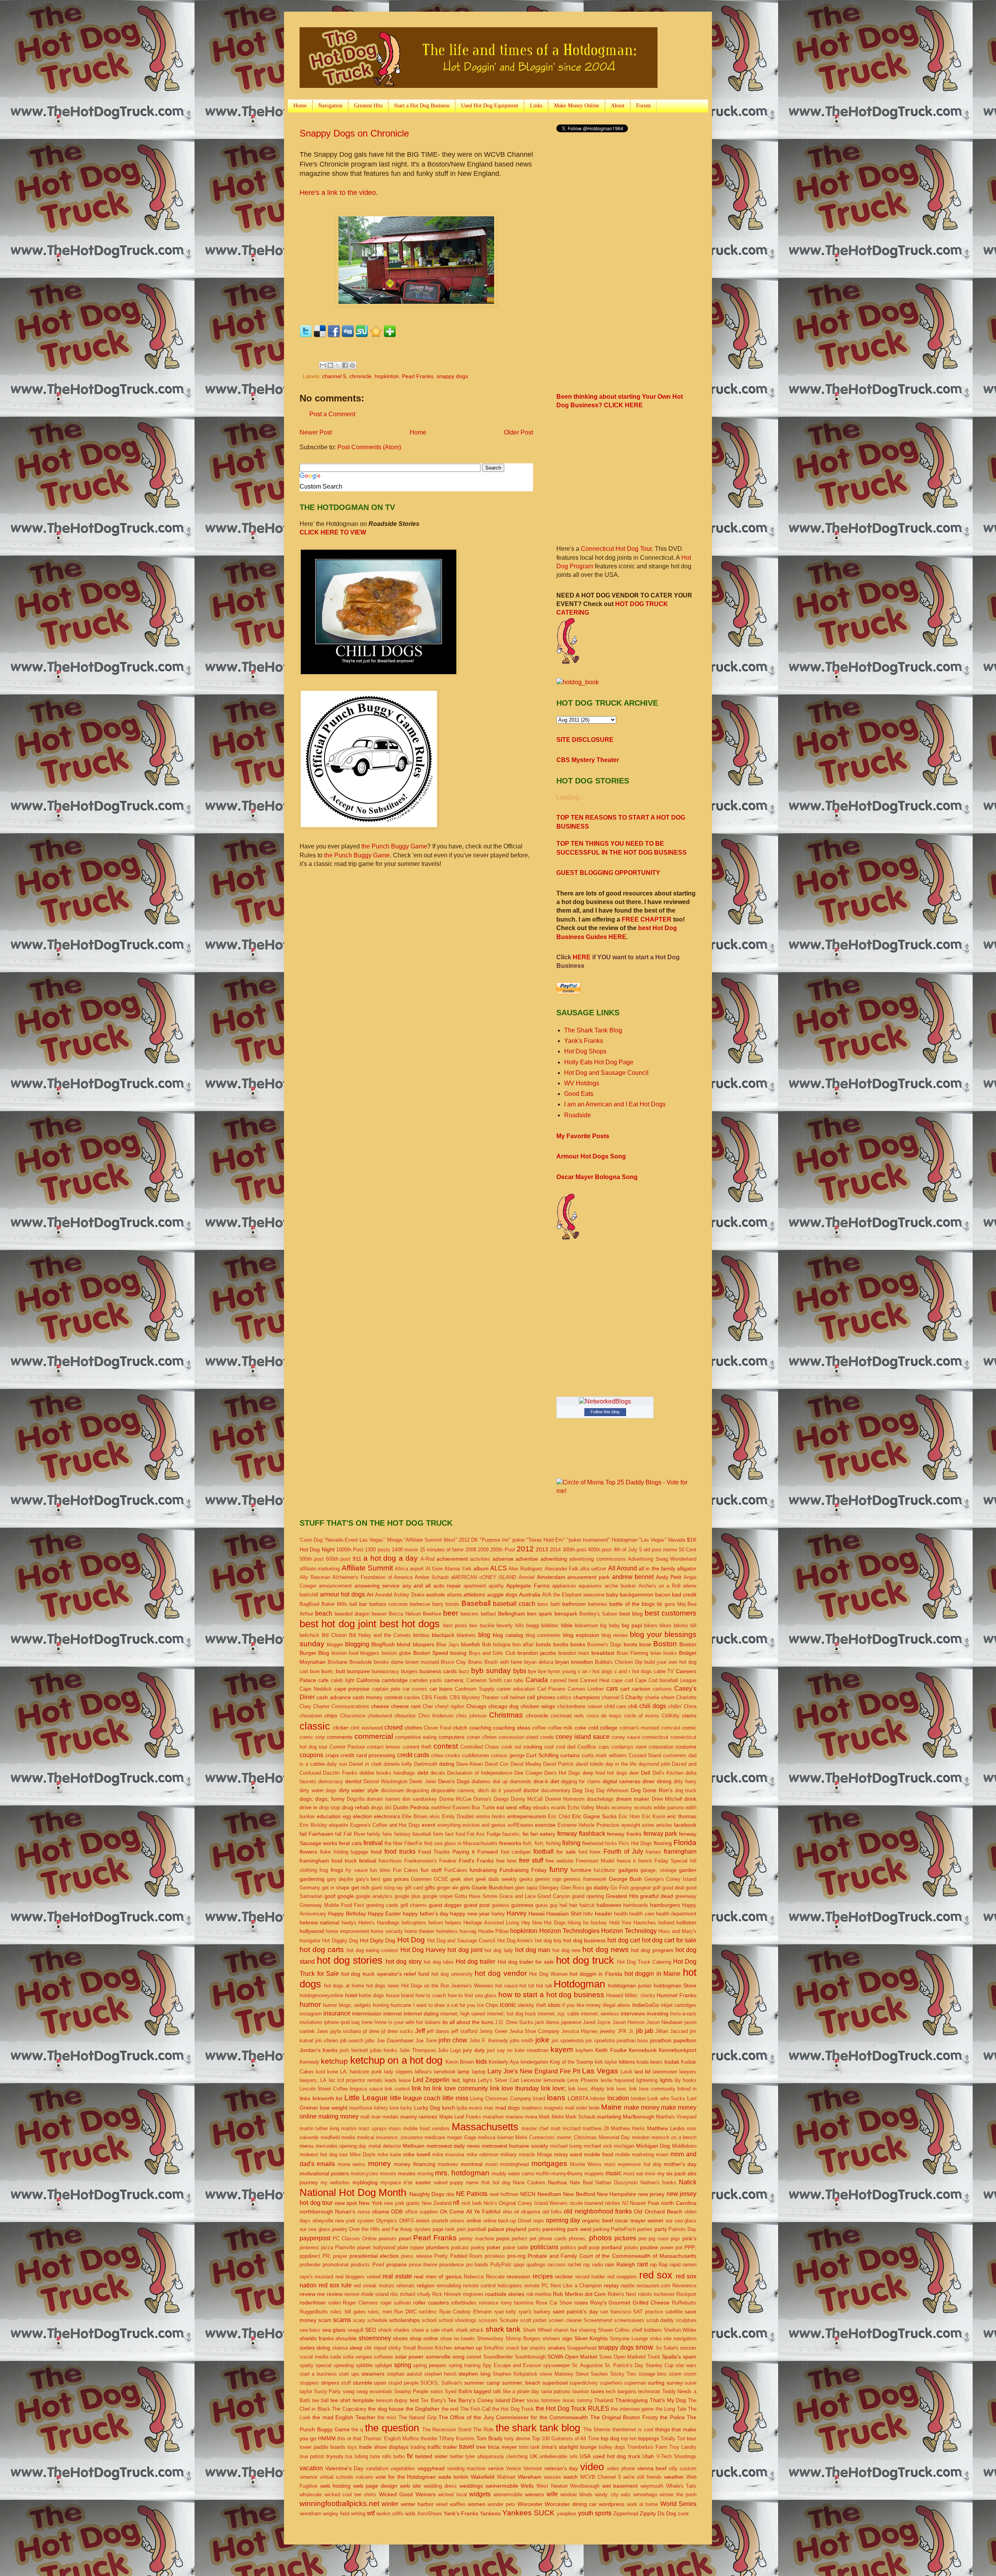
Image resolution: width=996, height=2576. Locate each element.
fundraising (483, 1870)
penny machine (477, 2239)
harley (498, 1914)
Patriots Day (682, 2229)
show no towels (458, 2339)
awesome (594, 1595)
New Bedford (579, 2194)
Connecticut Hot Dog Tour (616, 549)
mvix (650, 2174)
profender (310, 2265)
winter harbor (417, 2504)
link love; (553, 2088)
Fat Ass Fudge (484, 1834)
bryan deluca (539, 1662)
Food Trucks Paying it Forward (458, 1852)
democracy (331, 1781)
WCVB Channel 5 (601, 2477)
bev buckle (482, 1625)
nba (450, 2194)
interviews (633, 2013)
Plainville (345, 2247)
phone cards (553, 2239)
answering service (377, 1586)
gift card (414, 1888)
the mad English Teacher (344, 2417)
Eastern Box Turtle (474, 1808)
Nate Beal (581, 2183)
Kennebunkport (678, 2050)
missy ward (568, 2154)
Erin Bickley (313, 1825)
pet (533, 2239)
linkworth (323, 2098)
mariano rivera (521, 2117)
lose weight (334, 2108)
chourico (405, 1716)
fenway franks (624, 1834)
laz (332, 2080)
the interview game (632, 2409)
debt (423, 1773)
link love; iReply (586, 2089)
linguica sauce (366, 2089)
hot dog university (452, 1974)
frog (324, 1870)
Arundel (384, 1595)
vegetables (403, 2468)
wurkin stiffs (390, 2514)
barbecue (420, 1604)
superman (635, 2383)
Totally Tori (673, 2438)
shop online (424, 2338)
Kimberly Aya (504, 2062)
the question (392, 2428)
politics (568, 2247)
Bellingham (512, 1614)
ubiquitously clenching (502, 2456)
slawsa (340, 2348)
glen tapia (526, 1888)
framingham (680, 1851)
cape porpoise (352, 1689)
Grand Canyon (554, 1896)
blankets (466, 1635)
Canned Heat (595, 1680)
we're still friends (643, 2477)
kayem (562, 2049)
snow (644, 2347)
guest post (477, 1905)
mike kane (389, 2155)
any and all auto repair (432, 1586)
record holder (590, 2277)
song (459, 2357)
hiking (574, 1923)
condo (547, 1737)
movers (388, 2174)
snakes (557, 2348)
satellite (674, 2312)
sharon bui (565, 2330)
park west (579, 2229)
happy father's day (426, 1914)
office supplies (422, 2212)
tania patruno (556, 2391)
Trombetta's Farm (647, 2447)
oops (538, 2221)
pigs (675, 2239)
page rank (444, 2229)
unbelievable (553, 2456)
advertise (527, 1559)
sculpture (686, 2320)
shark (447, 2330)
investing (658, 2013)
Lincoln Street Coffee (324, 2089)
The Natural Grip (417, 2417)
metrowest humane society (515, 2146)
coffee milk (560, 1728)
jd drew (371, 2031)
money (380, 2163)
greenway (686, 1896)
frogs (337, 1870)
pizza (327, 2247)
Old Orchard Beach (658, 2212)
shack (385, 2330)
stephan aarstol (404, 2374)
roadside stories (505, 2294)
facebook (685, 1825)
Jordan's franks (319, 2050)
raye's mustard (316, 2277)
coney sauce (626, 1737)
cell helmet (513, 1697)
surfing (656, 2383)
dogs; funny (330, 1799)
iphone (331, 2022)
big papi (632, 1625)
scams (342, 2320)
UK (534, 2456)
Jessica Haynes (580, 2031)
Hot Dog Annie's (515, 1941)
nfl (456, 2203)
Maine (611, 2107)
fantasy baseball (413, 1834)
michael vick (598, 2146)
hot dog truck (585, 1960)
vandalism (377, 2468)
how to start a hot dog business (551, 1995)
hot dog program (652, 1950)
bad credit (684, 1595)
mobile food (599, 2154)
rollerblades (464, 2303)
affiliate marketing (320, 1569)
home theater (419, 1931)
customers (675, 1755)
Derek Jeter (423, 1781)
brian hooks (664, 1653)
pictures (625, 2238)
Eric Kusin (654, 1816)
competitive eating (416, 1737)
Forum (644, 106)
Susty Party (328, 2391)
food (376, 1852)
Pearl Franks (418, 376)
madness (532, 2108)
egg (347, 1816)
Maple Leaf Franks (460, 2117)
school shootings (458, 2320)
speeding (344, 2365)
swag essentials (374, 2391)
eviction (471, 1825)
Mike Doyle (363, 2155)
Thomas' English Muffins (391, 2438)
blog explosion (581, 1635)
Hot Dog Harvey (423, 1950)
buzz (464, 1671)
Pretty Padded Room (458, 2256)
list (339, 2098)
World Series (678, 2504)
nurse (364, 2212)
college (609, 1728)
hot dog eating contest (373, 1950)
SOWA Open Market (572, 2357)
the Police (672, 2417)
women (477, 2504)
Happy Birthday (347, 1914)
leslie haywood (617, 2080)
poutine (649, 2247)
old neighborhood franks (598, 2211)
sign (567, 2338)
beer (451, 1613)
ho (586, 1923)
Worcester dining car (571, 2504)
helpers (453, 1923)
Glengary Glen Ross (562, 1888)
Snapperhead (582, 2348)
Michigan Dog (653, 2146)
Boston (665, 1644)
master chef (535, 2128)
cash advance (333, 1697)
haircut (587, 1905)
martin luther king (319, 2128)
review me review (321, 2294)
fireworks (510, 1843)
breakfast (603, 1653)
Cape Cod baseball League (666, 1680)
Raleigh (626, 2264)
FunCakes (456, 1870)
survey (675, 2383)
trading (418, 2447)
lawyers (688, 2072)
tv (410, 2456)
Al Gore (434, 1569)
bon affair (523, 1645)
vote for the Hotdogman (406, 2477)
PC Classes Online (355, 2239)
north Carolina (679, 2203)
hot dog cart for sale (669, 1940)
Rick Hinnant (447, 2294)
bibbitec (550, 1625)
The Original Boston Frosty (624, 2417)
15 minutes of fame (442, 1550)
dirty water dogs (318, 1790)
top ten (629, 2438)
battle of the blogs (632, 1604)
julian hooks (384, 2050)
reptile (628, 2286)
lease (405, 2080)
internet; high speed (463, 2014)
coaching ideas (512, 1728)
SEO (371, 2330)
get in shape (336, 1888)
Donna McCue (455, 1799)
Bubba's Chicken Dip (619, 1662)
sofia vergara (358, 2357)
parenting (554, 2229)
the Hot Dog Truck (513, 2409)
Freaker (448, 1861)
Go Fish (619, 1888)
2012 (525, 1549)
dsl (388, 1808)
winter (390, 2504)
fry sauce (356, 1870)
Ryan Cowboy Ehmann (466, 2312)
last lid (643, 2071)
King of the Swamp (571, 2062)
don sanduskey (420, 1799)
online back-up (500, 2221)
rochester (664, 2294)
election (362, 1816)
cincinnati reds (567, 1716)
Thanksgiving (631, 2400)
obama (381, 2212)
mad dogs (508, 2108)
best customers (671, 1613)
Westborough (585, 2486)
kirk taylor (606, 2062)
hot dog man (533, 1950)
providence (452, 2265)
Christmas (506, 1715)
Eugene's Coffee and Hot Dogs (385, 1825)
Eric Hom (629, 1816)
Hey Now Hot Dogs (544, 1923)
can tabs (514, 1680)
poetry (478, 2247)
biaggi (533, 1625)
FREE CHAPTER (647, 919)
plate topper (411, 2247)
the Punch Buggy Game (394, 846)
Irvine (381, 2022)
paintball (477, 2229)
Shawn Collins (614, 2330)
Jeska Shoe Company (535, 2031)
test (414, 2400)
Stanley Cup (659, 2365)
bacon (663, 1595)
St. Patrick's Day (624, 2365)
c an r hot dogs (595, 1671)
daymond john (654, 1764)
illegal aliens (616, 2005)
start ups (349, 2374)
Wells (527, 2486)
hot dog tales (439, 1962)
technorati (649, 2391)
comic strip (312, 1737)
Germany (310, 1888)
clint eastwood (366, 1728)
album (481, 1568)
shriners (551, 2339)
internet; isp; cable (558, 2014)
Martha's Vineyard (676, 2117)
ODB (397, 2212)
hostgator (310, 1941)
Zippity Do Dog (658, 2513)
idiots (554, 2005)
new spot (346, 2203)
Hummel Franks (677, 1995)
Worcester (530, 2504)
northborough (316, 2212)
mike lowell (417, 2154)
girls (465, 1887)
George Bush (626, 1879)
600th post (338, 1559)
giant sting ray (387, 1888)
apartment (475, 1586)
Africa (402, 1569)
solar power (409, 2357)
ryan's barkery (535, 2312)
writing (358, 2514)
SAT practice (648, 2312)
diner (649, 1781)
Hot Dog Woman (548, 1974)
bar (363, 1604)
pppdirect (310, 2256)
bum (315, 1671)
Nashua (557, 2182)
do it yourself (506, 1790)
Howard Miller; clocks (630, 1995)
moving (425, 2174)
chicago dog (503, 1706)
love (394, 2108)
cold (593, 1728)
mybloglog (365, 2182)
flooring (663, 1843)
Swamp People (411, 2391)
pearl (405, 2238)
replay (611, 2285)
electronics (387, 1816)
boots (630, 1644)
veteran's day (561, 2468)
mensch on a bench (674, 2137)
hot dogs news (383, 1986)
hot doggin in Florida (596, 1974)
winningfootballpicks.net (339, 2503)
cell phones (541, 1697)
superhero (611, 2383)
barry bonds (446, 1604)
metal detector (385, 2146)
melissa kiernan (496, 2137)
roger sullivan (396, 2303)
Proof (378, 2265)
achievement (452, 1559)
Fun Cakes (406, 1870)
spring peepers (430, 2365)
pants (535, 2229)
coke (580, 1728)
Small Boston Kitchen (428, 2348)
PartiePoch (623, 2229)
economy (622, 1808)
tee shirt (340, 2400)
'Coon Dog (311, 1540)
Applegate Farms (528, 1586)
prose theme (423, 2265)
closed (394, 1727)
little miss (455, 2098)
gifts (430, 1887)
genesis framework (585, 1879)
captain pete (386, 1689)
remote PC (536, 2286)
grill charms (414, 1905)
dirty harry (685, 1781)
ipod (345, 2022)
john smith (522, 2041)
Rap (663, 2265)
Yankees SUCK (529, 2513)
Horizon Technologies (569, 1931)
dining (664, 1781)
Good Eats (579, 1094)
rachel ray (579, 2265)
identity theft (532, 2005)
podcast (460, 2247)
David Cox (497, 1764)
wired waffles (451, 2504)
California (368, 1680)
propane (397, 2264)
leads (391, 2080)
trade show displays (384, 2447)
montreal (472, 2164)
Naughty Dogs (427, 2194)
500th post (312, 1559)
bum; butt (333, 1671)
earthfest (441, 1808)
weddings (471, 2486)
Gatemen (421, 1879)
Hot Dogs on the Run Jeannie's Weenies (447, 1986)
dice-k (541, 1781)
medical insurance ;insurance (390, 2137)
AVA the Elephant (562, 1595)
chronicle (360, 376)
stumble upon (370, 2383)
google (346, 1896)
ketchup (334, 2061)
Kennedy (309, 2062)
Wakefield (483, 2477)
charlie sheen (660, 1697)
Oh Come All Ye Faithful (470, 2212)
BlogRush (383, 1644)
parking (601, 2229)
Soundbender (498, 2357)
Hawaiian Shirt (564, 1914)
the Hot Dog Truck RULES (573, 2409)
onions (457, 2221)
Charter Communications (341, 1706)
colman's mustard (639, 1728)
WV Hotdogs (582, 1083)
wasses (552, 2477)
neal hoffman (504, 2194)
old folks (552, 2212)
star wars (686, 2365)
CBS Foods (435, 1697)
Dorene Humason (565, 1799)
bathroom (574, 1604)
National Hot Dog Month (353, 2192)
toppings (649, 2438)
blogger (335, 1645)
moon (491, 2164)
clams (689, 1716)
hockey (599, 1923)
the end (450, 2409)
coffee (539, 1728)
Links (536, 106)
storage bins (652, 2374)
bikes (665, 1625)
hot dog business (585, 1940)
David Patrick (558, 1764)
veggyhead (431, 2468)
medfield (330, 2137)
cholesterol (380, 1716)
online (474, 2220)
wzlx (410, 2513)
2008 (471, 1550)
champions (587, 1697)
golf (657, 1888)
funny (559, 1869)
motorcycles (364, 2174)
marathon (493, 2117)
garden (688, 1870)
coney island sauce (583, 1737)
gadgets (628, 1870)
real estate (397, 2276)
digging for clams (581, 1781)
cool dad (566, 1747)
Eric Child (559, 1816)
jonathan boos (633, 2041)
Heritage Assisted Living (491, 1923)
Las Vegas (600, 2071)
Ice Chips (488, 2005)
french (645, 1861)
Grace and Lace (517, 1896)
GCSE (441, 1879)
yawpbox (567, 2514)
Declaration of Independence (480, 1773)
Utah (648, 2456)
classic (315, 1726)
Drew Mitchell (667, 1799)
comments (340, 1737)
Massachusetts (485, 2127)
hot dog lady (499, 1950)
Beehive (432, 1614)
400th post (600, 1550)
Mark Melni (551, 2117)
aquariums (590, 1586)
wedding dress (440, 2486)
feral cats (350, 1843)
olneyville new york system (343, 2221)
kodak (672, 2062)
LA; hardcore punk (361, 2072)
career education (516, 1689)
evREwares (521, 1825)
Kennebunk (643, 2050)
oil (516, 2212)
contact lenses (384, 1747)
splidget (383, 2365)
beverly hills (510, 1625)
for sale (566, 1852)
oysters (423, 2229)
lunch (449, 2108)
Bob (487, 1645)
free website (559, 1861)
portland (612, 2247)
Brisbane (338, 1662)
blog (484, 1635)
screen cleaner (565, 2320)
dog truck (686, 1790)
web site (411, 2486)
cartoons (662, 1689)
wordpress (612, 2504)
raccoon (556, 2265)
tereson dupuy (392, 2400)
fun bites (380, 1870)
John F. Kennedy (489, 2041)
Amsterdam (551, 1577)
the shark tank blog (538, 2428)
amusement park (588, 1577)
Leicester (531, 2080)
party (661, 2229)
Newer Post (316, 432)
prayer (340, 2256)
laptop (479, 2072)
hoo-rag (468, 1931)
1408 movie (405, 1550)
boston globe (396, 1653)
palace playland (507, 2229)
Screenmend (598, 2320)
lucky (406, 2108)
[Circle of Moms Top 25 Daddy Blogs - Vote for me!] (626, 1491)
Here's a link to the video (338, 193)
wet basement (620, 2486)
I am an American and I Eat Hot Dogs (615, 1104)
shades (402, 2330)
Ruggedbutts (314, 2312)
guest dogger (445, 1905)
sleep (356, 2348)
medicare (435, 2137)
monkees (448, 2164)
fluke (325, 1852)
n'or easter (417, 2182)
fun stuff (431, 1870)
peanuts (388, 2239)
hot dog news (605, 1950)
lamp (464, 2071)
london (638, 2098)
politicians (544, 2247)
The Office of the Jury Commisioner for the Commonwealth (513, 2417)
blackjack (443, 1635)
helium (436, 1923)
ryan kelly (505, 2312)
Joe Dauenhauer (395, 2041)
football (544, 1851)
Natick (688, 2182)
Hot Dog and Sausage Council (606, 1073)
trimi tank (530, 2447)
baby (612, 1595)
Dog (577, 1790)
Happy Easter (384, 1914)
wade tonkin (453, 2477)
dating (447, 1764)
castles (412, 1697)
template (363, 2400)
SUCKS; (430, 2383)
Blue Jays (448, 1645)
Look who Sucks (666, 2098)
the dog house (386, 2409)
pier (643, 2239)
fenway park (660, 1834)
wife (552, 2494)
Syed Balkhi (459, 2391)
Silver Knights (591, 2338)
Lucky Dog (427, 2108)
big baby (610, 1625)
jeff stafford (464, 2031)
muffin (543, 2174)
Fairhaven (321, 1834)
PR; (327, 2256)
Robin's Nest (622, 2294)
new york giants (402, 2203)
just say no (500, 2050)
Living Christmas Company (501, 2098)
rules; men (380, 2312)
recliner (564, 2276)
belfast (488, 1614)
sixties (307, 2348)
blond (404, 1644)
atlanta (454, 1595)
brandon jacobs (537, 1653)
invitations (311, 2022)
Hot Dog (411, 1940)
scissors (488, 2320)
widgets (480, 2494)
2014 (555, 1550)
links (305, 2098)
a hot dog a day (391, 1558)
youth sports (595, 2513)
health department (676, 1914)
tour (692, 2438)
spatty (307, 2365)
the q (357, 2430)
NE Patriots (472, 2194)
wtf (371, 2513)
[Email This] (323, 365)
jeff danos (438, 2031)
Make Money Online (577, 106)
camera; (454, 1680)
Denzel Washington (385, 1781)
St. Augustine (587, 2365)
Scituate (509, 2320)
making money (338, 2116)
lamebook (445, 2072)
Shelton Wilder (680, 2330)
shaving (587, 2330)
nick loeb (472, 2203)
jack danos (547, 2022)
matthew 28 (596, 2128)
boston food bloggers (356, 1653)
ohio (507, 2212)
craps (332, 1755)
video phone (621, 2468)
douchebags (600, 1799)
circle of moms (642, 1716)
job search (352, 2041)
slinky (395, 2348)
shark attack (470, 2330)
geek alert (462, 1879)
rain (610, 2264)
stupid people (403, 2383)
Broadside (361, 1662)
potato (631, 2247)
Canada (537, 1680)
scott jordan (534, 2320)
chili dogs (653, 1706)
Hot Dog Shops (585, 1051)
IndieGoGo (646, 2005)
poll (582, 2247)
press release (417, 2256)
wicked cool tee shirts (351, 2495)
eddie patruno (669, 1808)
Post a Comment (332, 414)
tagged (482, 2391)
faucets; (511, 1834)
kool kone (327, 2072)
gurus (542, 1905)
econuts (643, 1808)
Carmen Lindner (586, 1689)
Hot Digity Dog (378, 1940)
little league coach (415, 2098)
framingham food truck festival (338, 1861)
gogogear (641, 1888)
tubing (361, 2456)
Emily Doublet (458, 1816)
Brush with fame (503, 1662)
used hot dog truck (617, 2456)
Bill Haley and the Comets (380, 1635)
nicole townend (587, 2203)
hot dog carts (322, 1950)
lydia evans (470, 2108)
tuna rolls (381, 2456)
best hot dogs (410, 1624)
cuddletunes (476, 1755)
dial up (500, 1781)
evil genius (494, 1825)
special (324, 2365)
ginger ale (447, 1888)
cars (612, 1688)
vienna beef (652, 2468)
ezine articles (657, 1825)
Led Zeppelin (431, 2080)
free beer (506, 1861)
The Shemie (597, 2430)
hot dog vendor (501, 1973)
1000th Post (350, 1550)
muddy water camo (513, 2174)
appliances (564, 1586)
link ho (421, 2088)
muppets (594, 2174)
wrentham (310, 2514)
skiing (323, 2348)
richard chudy (415, 2294)
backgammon (637, 1595)
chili (633, 1706)
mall (365, 2117)
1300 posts (377, 1550)
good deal (673, 1888)
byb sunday (491, 1671)
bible (567, 1625)
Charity (634, 1697)
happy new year (470, 1914)
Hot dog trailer (475, 1962)
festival (373, 1843)
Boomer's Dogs (604, 1645)
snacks (538, 2348)
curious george (508, 1755)
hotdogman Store (675, 1985)
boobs (561, 1644)
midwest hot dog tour (324, 2155)
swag (349, 2391)
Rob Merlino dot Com (579, 2294)
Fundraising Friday (523, 1870)
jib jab (645, 2031)
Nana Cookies (529, 2183)
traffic (434, 2447)
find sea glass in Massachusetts (461, 1843)
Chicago (476, 1706)
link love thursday (514, 2088)
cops (604, 1747)
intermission (367, 2013)
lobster (598, 2098)
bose (645, 1644)
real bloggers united (358, 2277)
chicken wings (538, 1706)
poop (594, 2247)
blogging (357, 1644)
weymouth (652, 2486)
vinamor (309, 2477)
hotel (351, 1995)
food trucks (400, 1851)
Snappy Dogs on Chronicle (354, 133)
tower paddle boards (323, 2447)
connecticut (655, 1737)
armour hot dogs (342, 1594)
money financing (414, 2164)
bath (555, 1604)
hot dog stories (350, 1960)
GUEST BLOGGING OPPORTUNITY (608, 873)
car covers (415, 1689)
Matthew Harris (628, 2128)
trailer (450, 2447)
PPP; (690, 2247)
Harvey (516, 1913)
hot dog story (404, 1962)
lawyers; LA (313, 2080)
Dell (645, 1773)
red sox (656, 2275)
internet (393, 2013)
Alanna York (458, 1569)
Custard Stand (645, 1755)
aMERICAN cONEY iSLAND (484, 1577)
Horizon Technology (629, 1931)
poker (494, 2247)
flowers (308, 1852)
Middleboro (684, 2146)
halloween (609, 1905)
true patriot (312, 2456)
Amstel (527, 1577)
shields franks (317, 2338)
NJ (625, 2203)
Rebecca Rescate (484, 2277)
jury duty (474, 2050)
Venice (513, 2468)
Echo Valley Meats (589, 1808)
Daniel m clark (366, 1764)
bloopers (423, 1644)
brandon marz (574, 1653)
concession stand (518, 1737)
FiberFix (413, 1843)
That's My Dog (668, 2400)
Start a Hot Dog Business (422, 106)
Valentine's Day (345, 2468)
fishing (571, 1843)
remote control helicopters (493, 2286)
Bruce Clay (453, 1662)
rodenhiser (313, 2303)
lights (666, 2080)
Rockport (686, 2294)
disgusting (417, 1790)
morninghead (514, 2164)
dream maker (633, 1799)
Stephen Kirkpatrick (515, 2374)
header (604, 1914)
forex (595, 1852)
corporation (661, 1747)
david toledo (590, 1764)
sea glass (334, 2330)
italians (433, 2022)
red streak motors (374, 2286)
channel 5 (334, 376)
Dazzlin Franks (340, 1773)
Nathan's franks (658, 2183)
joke (542, 2040)
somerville (438, 2357)
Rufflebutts (684, 2303)
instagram (311, 2014)
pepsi (503, 2238)
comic (689, 1728)
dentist (353, 1781)
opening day (563, 2220)
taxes (598, 2391)
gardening (312, 1879)
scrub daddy (660, 2320)
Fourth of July (623, 1851)
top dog (610, 2438)
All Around (622, 1568)
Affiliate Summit (367, 1568)
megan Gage (462, 2137)
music (614, 2173)
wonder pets (501, 2504)
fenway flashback (581, 1834)
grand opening (588, 1896)
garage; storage (658, 1870)
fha (388, 1843)
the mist (387, 2417)
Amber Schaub (432, 1577)
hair (573, 1905)
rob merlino (539, 2294)
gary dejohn (340, 1879)
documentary (556, 1790)
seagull (355, 2330)
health (621, 1914)
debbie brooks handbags (388, 1773)
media (348, 2137)
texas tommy (578, 2400)
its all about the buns (468, 2022)
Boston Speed (431, 1653)
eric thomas (682, 1816)
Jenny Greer (493, 2031)
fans (387, 1834)
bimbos (421, 1635)
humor (310, 2004)
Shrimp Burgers (523, 2339)
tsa (349, 2456)
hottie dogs (371, 1995)
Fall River (354, 1834)
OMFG (407, 2221)
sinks (656, 2339)
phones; (578, 2239)
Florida (685, 1843)
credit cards (413, 1755)
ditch (483, 1790)
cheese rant (406, 1706)
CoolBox (587, 1747)
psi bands (477, 2265)
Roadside (578, 1115)
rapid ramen (683, 2265)
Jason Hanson (629, 2022)
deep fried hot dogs (605, 1773)
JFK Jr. (626, 2031)
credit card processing (368, 1755)
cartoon (641, 1689)
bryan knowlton (574, 1662)
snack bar (517, 2348)
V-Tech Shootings (676, 2456)
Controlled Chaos (480, 1747)
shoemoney (375, 2338)
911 (357, 1559)
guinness (522, 1905)
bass (543, 1604)
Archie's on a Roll (659, 1586)
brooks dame (389, 1662)
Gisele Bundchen (493, 1887)
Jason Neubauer (665, 2022)
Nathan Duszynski (616, 2183)
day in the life (621, 1764)
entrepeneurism (527, 1816)
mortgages (549, 2163)
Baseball (476, 1603)
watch (571, 2477)
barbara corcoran (388, 1604)
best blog (631, 1614)
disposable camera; (453, 1790)
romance (489, 2303)
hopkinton (387, 376)
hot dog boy (548, 1941)
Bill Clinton (334, 1635)
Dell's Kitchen (668, 1773)
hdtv (588, 1914)
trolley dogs (612, 2447)
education (329, 1816)
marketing (609, 2117)
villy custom (683, 2468)
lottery (381, 2108)
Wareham (530, 2477)
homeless (447, 1931)
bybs (520, 1671)
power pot (671, 2247)
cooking (533, 1747)
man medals (385, 2117)
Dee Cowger (528, 1773)
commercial (374, 1736)
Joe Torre (426, 2041)
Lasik (627, 2072)
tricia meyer (502, 2447)
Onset (525, 2221)
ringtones (473, 2294)
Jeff (420, 2031)
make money (642, 2107)
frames (653, 1852)
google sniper (438, 1896)
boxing (458, 1653)
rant (643, 2264)
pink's (689, 2238)
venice (496, 2468)
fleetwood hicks (600, 1843)
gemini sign (548, 1879)
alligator (687, 1568)
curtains (570, 1755)
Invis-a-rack (683, 2014)
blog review (615, 1635)
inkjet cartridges (679, 2005)
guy (554, 1905)
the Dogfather (423, 2409)
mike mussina (448, 2155)
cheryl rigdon (450, 1706)
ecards (558, 1808)
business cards (438, 1671)
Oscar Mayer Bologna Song (597, 1177)
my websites (335, 2183)
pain (461, 2229)
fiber (398, 1843)
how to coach (431, 1995)
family (374, 1834)
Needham (549, 2194)
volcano (364, 2477)
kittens (627, 2062)
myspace (391, 2183)
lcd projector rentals (360, 2080)
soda (335, 2357)
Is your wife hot (406, 2022)
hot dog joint (465, 1950)
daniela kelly (398, 1764)
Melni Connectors (535, 2137)
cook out (511, 1747)
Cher (428, 1706)
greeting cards (382, 1905)
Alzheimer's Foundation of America (372, 1577)
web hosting (336, 2486)
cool (549, 1747)
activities (480, 1559)
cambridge (395, 1680)
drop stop (330, 1808)
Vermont (533, 2468)
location (618, 2098)
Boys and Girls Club (492, 1653)
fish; (528, 1843)
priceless (495, 2256)
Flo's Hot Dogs (635, 1843)
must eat (633, 2174)
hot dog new (566, 1950)
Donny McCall (527, 1799)
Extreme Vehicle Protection (588, 1825)
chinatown (311, 1716)
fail (303, 1834)
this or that (349, 2438)
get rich (360, 1887)
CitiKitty (671, 1716)
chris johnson (471, 1716)
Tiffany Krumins (457, 2438)
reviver (352, 2294)
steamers (373, 2374)
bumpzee (359, 1671)
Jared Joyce (597, 2022)
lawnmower (665, 2072)
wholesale (311, 2495)
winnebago (645, 2495)
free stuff (531, 1860)
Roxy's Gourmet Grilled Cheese (630, 2303)
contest (446, 1746)
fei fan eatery (539, 1834)
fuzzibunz (605, 1870)
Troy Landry (683, 2447)
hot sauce (507, 1986)
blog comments (543, 1635)
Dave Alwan (470, 1764)
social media (314, 2357)
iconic (508, 2005)
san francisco (615, 2312)
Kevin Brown (460, 2062)
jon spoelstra (600, 2041)
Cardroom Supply (475, 1689)
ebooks (541, 1808)
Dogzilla (356, 1799)
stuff (346, 2383)
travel (467, 2447)
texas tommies (544, 2400)
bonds (543, 1644)
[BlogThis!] (330, 365)
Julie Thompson (417, 2050)
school (429, 2320)
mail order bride (582, 2108)
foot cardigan (516, 1852)
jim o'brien (327, 2041)
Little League (366, 2098)
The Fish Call (475, 2409)
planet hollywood (376, 2247)
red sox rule (335, 2285)
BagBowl (309, 1604)
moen (662, 2155)
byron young (562, 1671)
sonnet (474, 2357)
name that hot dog (488, 2183)
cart (625, 1689)
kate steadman (532, 2050)
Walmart (506, 2477)
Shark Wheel (537, 2330)
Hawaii (537, 1914)
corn (641, 1747)
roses (581, 2303)
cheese (380, 1706)
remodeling (449, 2286)
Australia (530, 1595)
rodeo (335, 2303)
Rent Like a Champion (576, 2286)
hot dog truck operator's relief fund (385, 1974)
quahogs (536, 2265)
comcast (671, 1728)
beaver (379, 1614)
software (383, 2357)
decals (438, 1773)
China (690, 1706)
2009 (483, 1550)
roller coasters (431, 2303)
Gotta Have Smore (476, 1896)
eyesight (631, 1825)
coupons (311, 1755)
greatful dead (657, 1896)
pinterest (309, 2247)
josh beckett (354, 2050)
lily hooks (686, 2080)
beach (324, 1613)
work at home (643, 2504)
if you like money (582, 2005)
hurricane (401, 2005)
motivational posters (324, 2173)
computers (452, 1737)
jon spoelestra (568, 2041)
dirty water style (359, 1790)
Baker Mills (334, 1604)
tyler (470, 2456)
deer (634, 1773)
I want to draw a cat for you (444, 2005)
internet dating (421, 2013)
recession (518, 2276)
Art (370, 1595)
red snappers (622, 2277)
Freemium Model (595, 1861)
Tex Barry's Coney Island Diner (486, 2400)
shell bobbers (647, 2330)
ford (583, 1852)
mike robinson (482, 2155)
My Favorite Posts (583, 1136)
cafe (324, 1680)
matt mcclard (566, 2128)
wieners (534, 2494)
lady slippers (398, 2072)
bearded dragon (352, 1614)
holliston (686, 1922)
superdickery (584, 2383)
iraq (355, 2022)
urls (574, 2456)
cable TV (664, 1671)
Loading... (570, 797)
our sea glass (681, 2221)
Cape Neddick (316, 1689)
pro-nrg (516, 2256)
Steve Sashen (592, 2374)
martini (349, 2128)
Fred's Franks (476, 1861)
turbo (399, 2456)
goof (330, 1896)
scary (359, 2320)
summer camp (482, 2383)
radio (598, 2265)
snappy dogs (452, 376)
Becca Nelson (405, 1614)
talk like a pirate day (516, 2391)
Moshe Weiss (586, 2164)
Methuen (414, 2146)
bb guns (666, 1604)
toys (352, 2447)
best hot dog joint (338, 1624)
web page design (375, 2486)
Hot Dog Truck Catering (644, 1962)
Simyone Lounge (629, 2339)
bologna (502, 1645)
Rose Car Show (554, 2303)
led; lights (464, 2080)
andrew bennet (633, 1577)
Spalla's (671, 2357)
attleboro (474, 1595)
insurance (337, 2013)
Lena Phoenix (583, 2080)
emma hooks (491, 1816)
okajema (530, 2212)
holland (666, 1923)
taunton (581, 2391)
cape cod (622, 1680)
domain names (383, 1799)
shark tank (503, 2329)
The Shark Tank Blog (593, 1030)
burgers (409, 1671)
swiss (437, 2391)
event (429, 1825)
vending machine (466, 2468)
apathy (496, 1586)
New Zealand (437, 2203)
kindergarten (534, 2062)
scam (325, 2320)
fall (338, 1834)
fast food (455, 1834)
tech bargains (621, 2391)
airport (417, 1569)
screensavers (629, 2320)
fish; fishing (548, 1843)
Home (300, 106)
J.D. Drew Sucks (514, 2022)
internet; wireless (600, 2014)
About (618, 106)
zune (683, 2514)
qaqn (519, 2265)
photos (601, 2238)
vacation (311, 2468)
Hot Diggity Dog (340, 1941)
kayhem (584, 2050)
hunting (381, 2005)
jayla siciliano (346, 2031)
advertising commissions (597, 1559)
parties (645, 2229)
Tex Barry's (433, 2400)
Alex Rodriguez (526, 1569)
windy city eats (613, 2495)
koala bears (650, 2062)
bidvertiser (586, 1625)
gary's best (368, 1879)
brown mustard (422, 1662)
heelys (349, 1923)
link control (397, 2089)
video (592, 2467)
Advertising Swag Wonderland (662, 1559)
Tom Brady (489, 2438)
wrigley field (336, 2514)
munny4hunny (567, 2174)
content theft (417, 1747)
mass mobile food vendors (419, 2128)
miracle (527, 2155)
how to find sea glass (472, 1995)
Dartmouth (426, 1764)
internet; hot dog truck (511, 2014)
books (578, 1644)
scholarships (404, 2320)
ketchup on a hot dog (396, 2060)
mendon (641, 2137)
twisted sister (431, 2456)
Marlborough (639, 2117)
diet (555, 1781)
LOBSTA (578, 2098)
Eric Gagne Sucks (594, 1816)
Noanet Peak (645, 2203)
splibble (364, 2365)
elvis (435, 1816)
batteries (598, 1604)
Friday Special (671, 1861)
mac (489, 2108)
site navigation (680, 2339)
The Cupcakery (349, 2409)
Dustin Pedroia (411, 1807)
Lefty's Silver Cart (498, 2080)
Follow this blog (605, 1412)
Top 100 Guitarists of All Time (565, 2438)
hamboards (636, 1905)
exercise (545, 1825)
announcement (335, 1586)
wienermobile (508, 2495)
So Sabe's (667, 2348)
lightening (647, 2080)
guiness (501, 1905)
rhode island (375, 2294)
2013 (542, 1549)
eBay (525, 1807)
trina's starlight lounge (569, 2447)
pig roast (659, 2239)
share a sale (426, 2330)
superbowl (555, 2383)
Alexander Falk (562, 1569)
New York (371, 2203)
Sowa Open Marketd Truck (630, 2357)
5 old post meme (658, 1550)
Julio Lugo (449, 2050)
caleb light (342, 1680)
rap (653, 2265)
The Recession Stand (447, 2430)
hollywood (312, 1931)
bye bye (537, 1671)
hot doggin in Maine (653, 1974)
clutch (460, 1728)
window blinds (576, 2495)
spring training (465, 2365)
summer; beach (521, 2383)
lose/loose (361, 2108)
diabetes (481, 1781)
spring (403, 2365)
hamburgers (665, 1905)
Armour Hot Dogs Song (591, 1156)
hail (563, 1905)
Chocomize (353, 1716)
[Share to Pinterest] (352, 365)
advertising (554, 1559)
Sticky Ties (623, 2374)
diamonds (521, 1781)
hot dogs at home (344, 1986)
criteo (437, 1755)
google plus (408, 1896)
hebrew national (319, 1922)
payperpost (315, 2238)
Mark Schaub (580, 2117)
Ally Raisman (315, 1577)
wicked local (452, 2495)
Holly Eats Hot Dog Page (599, 1062)
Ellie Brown (415, 1816)
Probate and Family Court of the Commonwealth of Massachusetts (612, 2256)
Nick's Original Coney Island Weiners (526, 2203)
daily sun (337, 1764)
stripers (330, 2383)
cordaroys (622, 1747)
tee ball (320, 2400)
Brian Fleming (632, 1653)
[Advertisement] (622, 201)
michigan (624, 2146)
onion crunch (432, 2220)
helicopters (414, 1923)
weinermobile (502, 2486)
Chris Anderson (436, 1716)
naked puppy (449, 2183)
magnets (554, 2108)
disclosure (392, 1790)
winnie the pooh (678, 2495)
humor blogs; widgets (347, 2005)
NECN (528, 2194)
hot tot (527, 1986)
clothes (413, 1728)
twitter (457, 2456)
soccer (688, 2348)
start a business (318, 2374)
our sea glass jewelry (324, 2229)
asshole (436, 1595)
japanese (571, 2022)
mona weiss (352, 2164)
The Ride (483, 2430)
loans (556, 2098)
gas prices (396, 1879)
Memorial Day (615, 2137)
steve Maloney (556, 2374)
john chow (453, 2040)
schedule (377, 2320)
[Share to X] (338, 365)
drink (690, 1799)
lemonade (554, 2080)
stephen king (474, 2374)
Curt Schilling (542, 1755)
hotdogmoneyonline (321, 1995)
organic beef (598, 2220)
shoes (400, 2338)
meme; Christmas (577, 2137)
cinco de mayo (604, 1716)
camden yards (426, 1680)
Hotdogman (579, 1984)
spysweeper (557, 2365)
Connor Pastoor (347, 1747)
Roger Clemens (360, 2303)
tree (481, 2447)
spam (690, 2357)
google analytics (374, 1896)
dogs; (306, 1799)
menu (307, 2146)
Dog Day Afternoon (607, 1790)
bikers (651, 1625)
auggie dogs (502, 1595)
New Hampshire (616, 2194)
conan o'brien (481, 1737)
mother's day (680, 2164)
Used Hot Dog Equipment (490, 106)
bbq (681, 1604)
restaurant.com (653, 2286)
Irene (367, 2022)
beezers (470, 1614)
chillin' (675, 1706)
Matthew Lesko (666, 2128)
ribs (394, 2294)
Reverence (684, 2286)
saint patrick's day (575, 2311)
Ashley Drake (409, 1595)
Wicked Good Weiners (407, 2494)
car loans (441, 1689)
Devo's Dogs (454, 1781)
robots (645, 2294)
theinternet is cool (633, 2430)
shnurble (346, 2338)
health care (642, 1914)
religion (426, 2285)
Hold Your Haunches (633, 1923)
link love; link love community (641, 2089)
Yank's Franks (584, 1041)
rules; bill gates (348, 2312)
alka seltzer (593, 1569)
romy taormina (517, 2303)
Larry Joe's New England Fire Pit (534, 2071)
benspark (566, 1614)
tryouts (335, 2456)
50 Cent (688, 1550)
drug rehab (356, 1807)
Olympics (387, 2221)
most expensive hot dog (633, 2164)
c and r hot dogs (633, 1671)
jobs (370, 2041)
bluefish (471, 1644)
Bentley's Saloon (598, 1614)
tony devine (517, 2438)
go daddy (597, 1887)
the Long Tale (671, 2409)
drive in (309, 1807)
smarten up (468, 2348)
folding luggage (351, 1852)
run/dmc (428, 2312)
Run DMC (405, 2312)
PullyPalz (501, 2265)
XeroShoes (430, 2514)
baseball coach (514, 1604)
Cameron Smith (484, 1680)
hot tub (544, 1986)
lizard (539, 2098)
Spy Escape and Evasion (512, 2365)
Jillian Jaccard (672, 2031)
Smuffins (494, 2348)
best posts (455, 1625)
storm (675, 2374)
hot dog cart (624, 1940)
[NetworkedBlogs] (605, 1401)
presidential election (374, 2256)
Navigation (330, 106)
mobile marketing (635, 2155)
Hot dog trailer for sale (526, 1962)
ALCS (499, 1568)
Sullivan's (452, 2383)
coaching (480, 1728)
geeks (526, 1879)
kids (481, 2062)
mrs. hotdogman (462, 2173)
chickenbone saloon (580, 1706)
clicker (341, 1728)
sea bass (310, 2330)
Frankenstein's (421, 1861)
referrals (406, 2286)
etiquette (338, 1825)
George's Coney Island (670, 1879)
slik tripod (375, 2348)
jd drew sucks (397, 2031)
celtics (564, 1697)
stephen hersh (440, 2374)
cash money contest (377, 1697)
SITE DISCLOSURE (585, 740)
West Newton (552, 2486)
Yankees (490, 2513)
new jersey (651, 2194)
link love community (460, 2088)
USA (585, 2456)
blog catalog (508, 1635)
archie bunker (620, 1586)
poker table (516, 2247)
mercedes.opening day (341, 2146)
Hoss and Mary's (677, 1931)
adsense (503, 1559)
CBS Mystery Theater (588, 760)
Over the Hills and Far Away (381, 2229)
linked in (687, 2089)
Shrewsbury (490, 2339)
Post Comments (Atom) (369, 447)
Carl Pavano (551, 1689)
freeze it (626, 1861)
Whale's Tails (681, 2486)
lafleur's (423, 2072)
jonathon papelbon (673, 2040)
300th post (574, 1550)
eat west (507, 1807)
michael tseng (566, 2146)
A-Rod (428, 1559)
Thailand (604, 2400)
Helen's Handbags (379, 1923)
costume (686, 1747)
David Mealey (526, 1764)
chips (331, 1716)
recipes (543, 2276)
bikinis (681, 1625)
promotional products (346, 2265)
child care (615, 1706)
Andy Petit (669, 1577)
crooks (453, 1755)
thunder (429, 2438)
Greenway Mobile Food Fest (332, 1905)
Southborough (530, 2357)
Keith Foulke (611, 2050)
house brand (400, 1995)
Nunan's (345, 2212)
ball (353, 1604)
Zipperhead (626, 2514)
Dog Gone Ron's (652, 1790)
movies (407, 2173)
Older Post (518, 432)
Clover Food (438, 1728)
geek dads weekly (496, 1879)
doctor (531, 1790)
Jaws (323, 2031)
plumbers (438, 2247)
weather (674, 2477)
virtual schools (337, 2477)
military (509, 2155)
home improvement (347, 1931)
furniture (581, 1870)
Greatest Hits (368, 106)
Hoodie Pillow (493, 1931)
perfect (519, 2239)
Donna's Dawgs (491, 1799)
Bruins (475, 1662)
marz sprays (373, 2128)
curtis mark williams (604, 1755)
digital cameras (622, 1781)
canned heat (564, 1680)
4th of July (626, 1550)
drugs (377, 1808)
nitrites (613, 2203)
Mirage (544, 2155)
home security (387, 1931)
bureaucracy (385, 1671)
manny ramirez (419, 2117)
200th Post (502, 1550)
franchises (390, 1861)
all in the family (657, 1568)
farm (438, 1834)
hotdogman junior (630, 1985)
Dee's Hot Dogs (562, 1773)
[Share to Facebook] (345, 365)
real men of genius (438, 2276)
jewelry (608, 2031)
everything (449, 1825)
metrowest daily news (453, 2146)
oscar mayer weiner (639, 2220)
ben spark (540, 1614)
